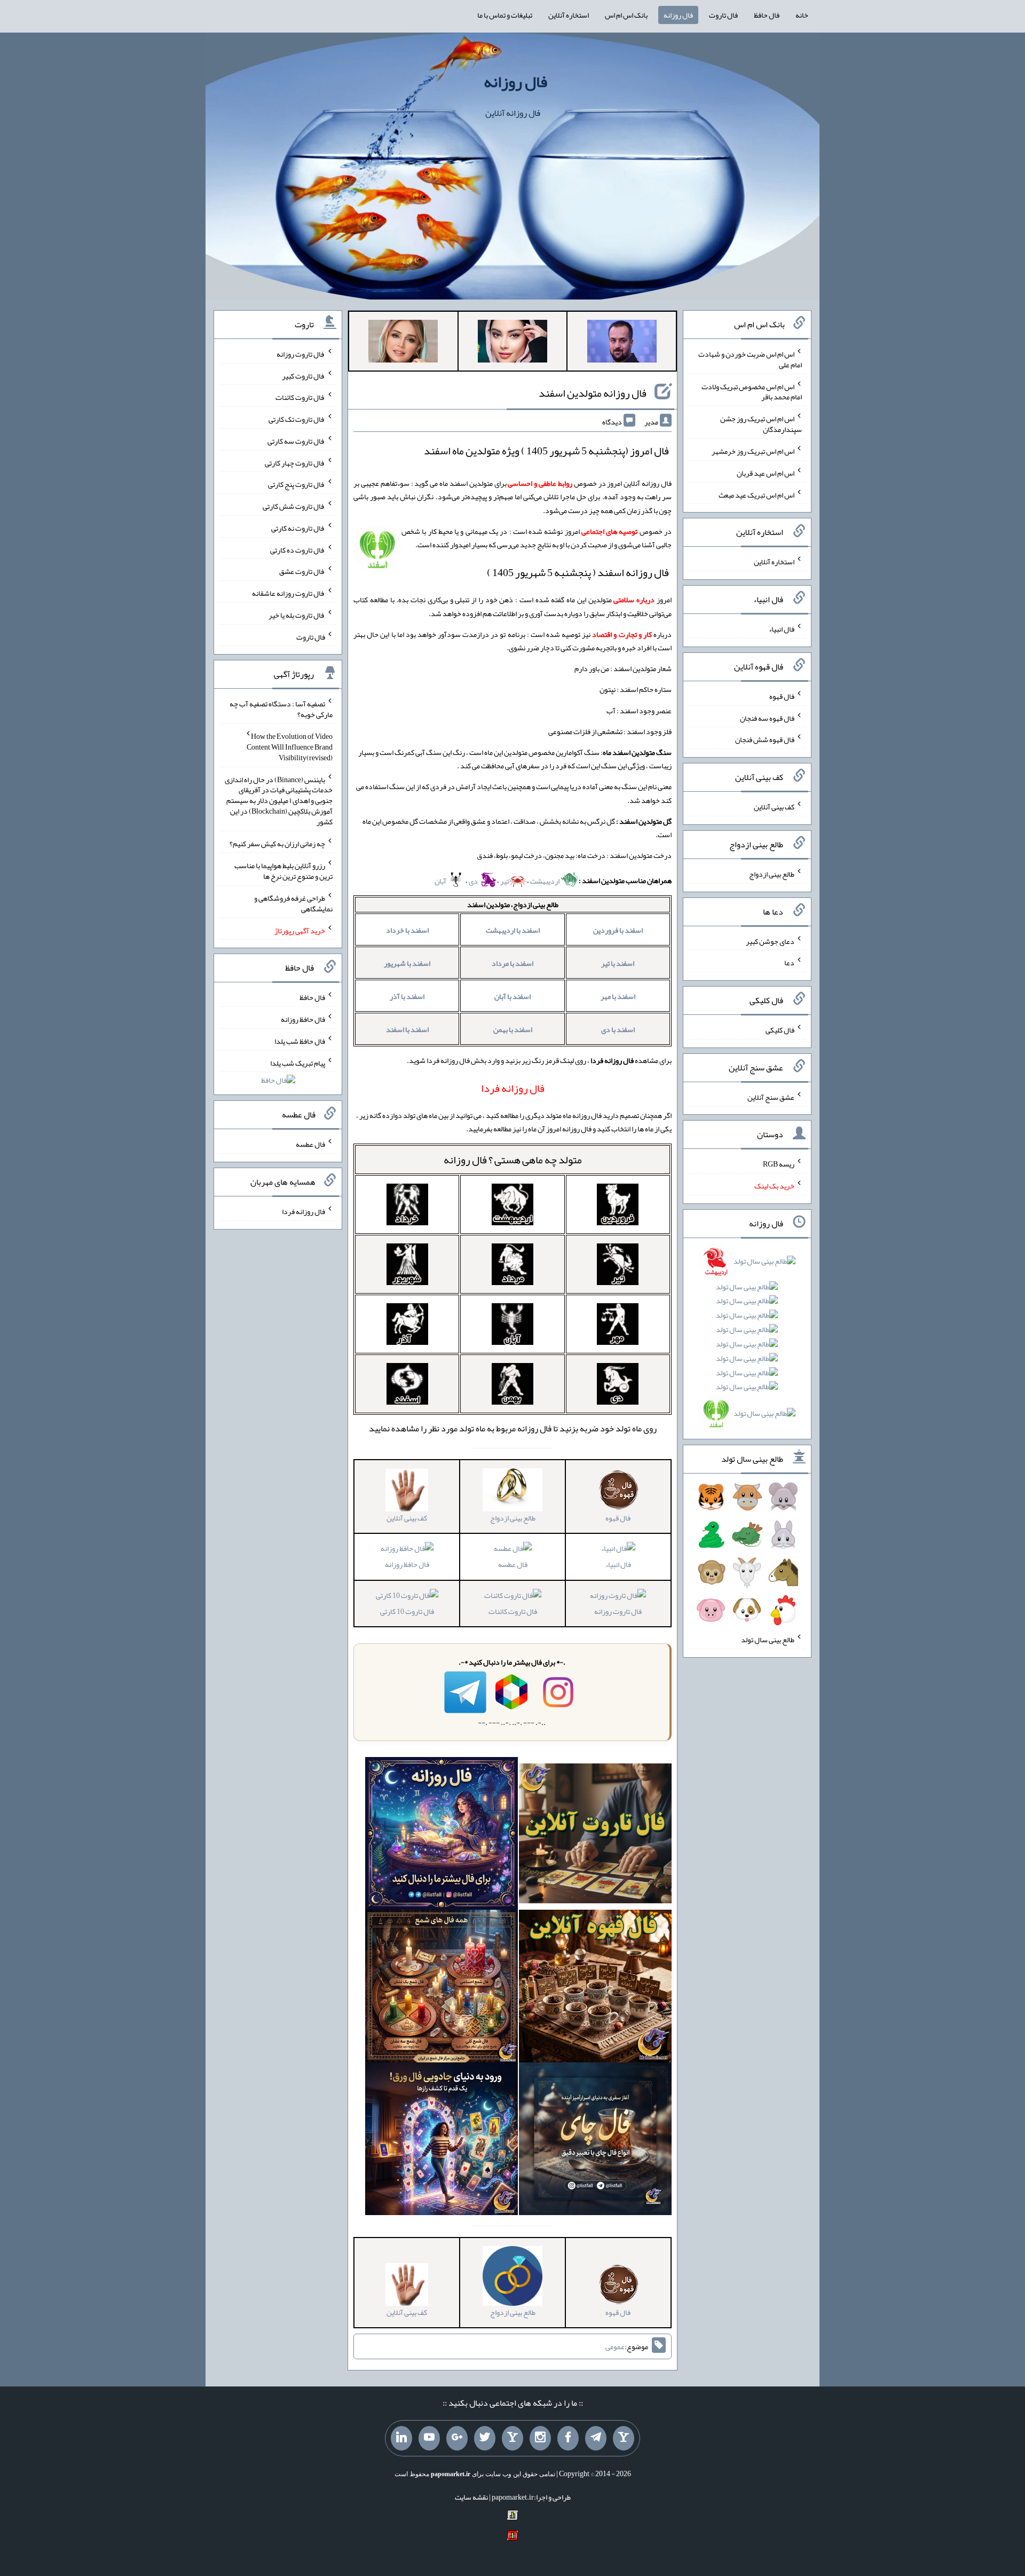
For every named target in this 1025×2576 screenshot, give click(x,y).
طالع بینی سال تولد (768, 1640)
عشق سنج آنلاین (771, 1097)
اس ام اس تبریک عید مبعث (756, 494)
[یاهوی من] (624, 2438)
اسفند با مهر (618, 996)
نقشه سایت (471, 2497)
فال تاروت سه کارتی (296, 441)
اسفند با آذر (407, 996)
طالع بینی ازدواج (772, 874)
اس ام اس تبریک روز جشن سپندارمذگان (761, 424)
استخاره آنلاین (569, 15)
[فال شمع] (441, 1988)
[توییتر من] (485, 2438)
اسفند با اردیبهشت (513, 930)
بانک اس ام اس (626, 15)
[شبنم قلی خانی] (403, 343)
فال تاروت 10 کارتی (407, 1611)
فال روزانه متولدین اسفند (593, 393)
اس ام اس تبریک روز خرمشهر (753, 451)
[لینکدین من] (401, 2438)
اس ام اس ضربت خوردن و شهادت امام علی (750, 359)
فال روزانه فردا (303, 1211)
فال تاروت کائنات (513, 1611)
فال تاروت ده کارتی (298, 549)
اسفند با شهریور (407, 963)
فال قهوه (782, 696)
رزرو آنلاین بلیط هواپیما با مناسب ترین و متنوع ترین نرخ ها (283, 871)
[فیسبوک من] (568, 2438)
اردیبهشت (545, 881)
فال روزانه (678, 15)
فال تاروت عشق (302, 571)
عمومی (615, 2346)
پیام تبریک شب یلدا (298, 1062)
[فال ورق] (441, 2141)
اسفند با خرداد (407, 930)
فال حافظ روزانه (407, 1564)
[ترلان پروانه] (512, 343)
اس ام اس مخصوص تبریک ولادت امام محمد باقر (752, 391)
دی (474, 881)
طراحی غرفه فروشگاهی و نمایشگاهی (293, 903)
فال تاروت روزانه (618, 1611)
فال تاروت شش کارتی (294, 506)
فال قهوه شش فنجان (765, 739)
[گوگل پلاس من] (457, 2438)
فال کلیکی (780, 1030)
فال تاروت (723, 15)
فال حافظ (767, 15)
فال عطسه (513, 1564)
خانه (802, 15)
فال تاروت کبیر (303, 375)
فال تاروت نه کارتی (298, 528)
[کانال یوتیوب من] (429, 2438)
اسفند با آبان (512, 996)
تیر (504, 881)
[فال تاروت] (595, 1836)
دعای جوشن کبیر (770, 941)
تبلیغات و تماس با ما (505, 15)
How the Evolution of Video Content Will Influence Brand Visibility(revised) (290, 747)
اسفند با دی (618, 1029)
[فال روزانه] (441, 1836)
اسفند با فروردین (618, 930)
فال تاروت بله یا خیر (297, 615)
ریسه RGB (779, 1164)
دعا (789, 963)
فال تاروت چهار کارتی (295, 462)
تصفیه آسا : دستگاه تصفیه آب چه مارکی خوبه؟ (281, 709)
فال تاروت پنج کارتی (297, 484)
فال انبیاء (618, 1564)
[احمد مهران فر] (622, 343)
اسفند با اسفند (407, 1029)
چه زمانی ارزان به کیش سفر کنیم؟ (277, 844)
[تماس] (512, 2438)
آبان (441, 881)
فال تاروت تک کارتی (297, 419)
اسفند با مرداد (512, 963)
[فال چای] (595, 2141)
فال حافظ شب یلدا (300, 1041)
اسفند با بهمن (513, 1029)
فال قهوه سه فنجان (767, 718)
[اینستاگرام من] (540, 2438)
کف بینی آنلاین (774, 807)
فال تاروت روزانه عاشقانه (289, 593)
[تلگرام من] (596, 2438)
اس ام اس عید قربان (766, 473)
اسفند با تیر (618, 963)
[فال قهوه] (595, 1988)
